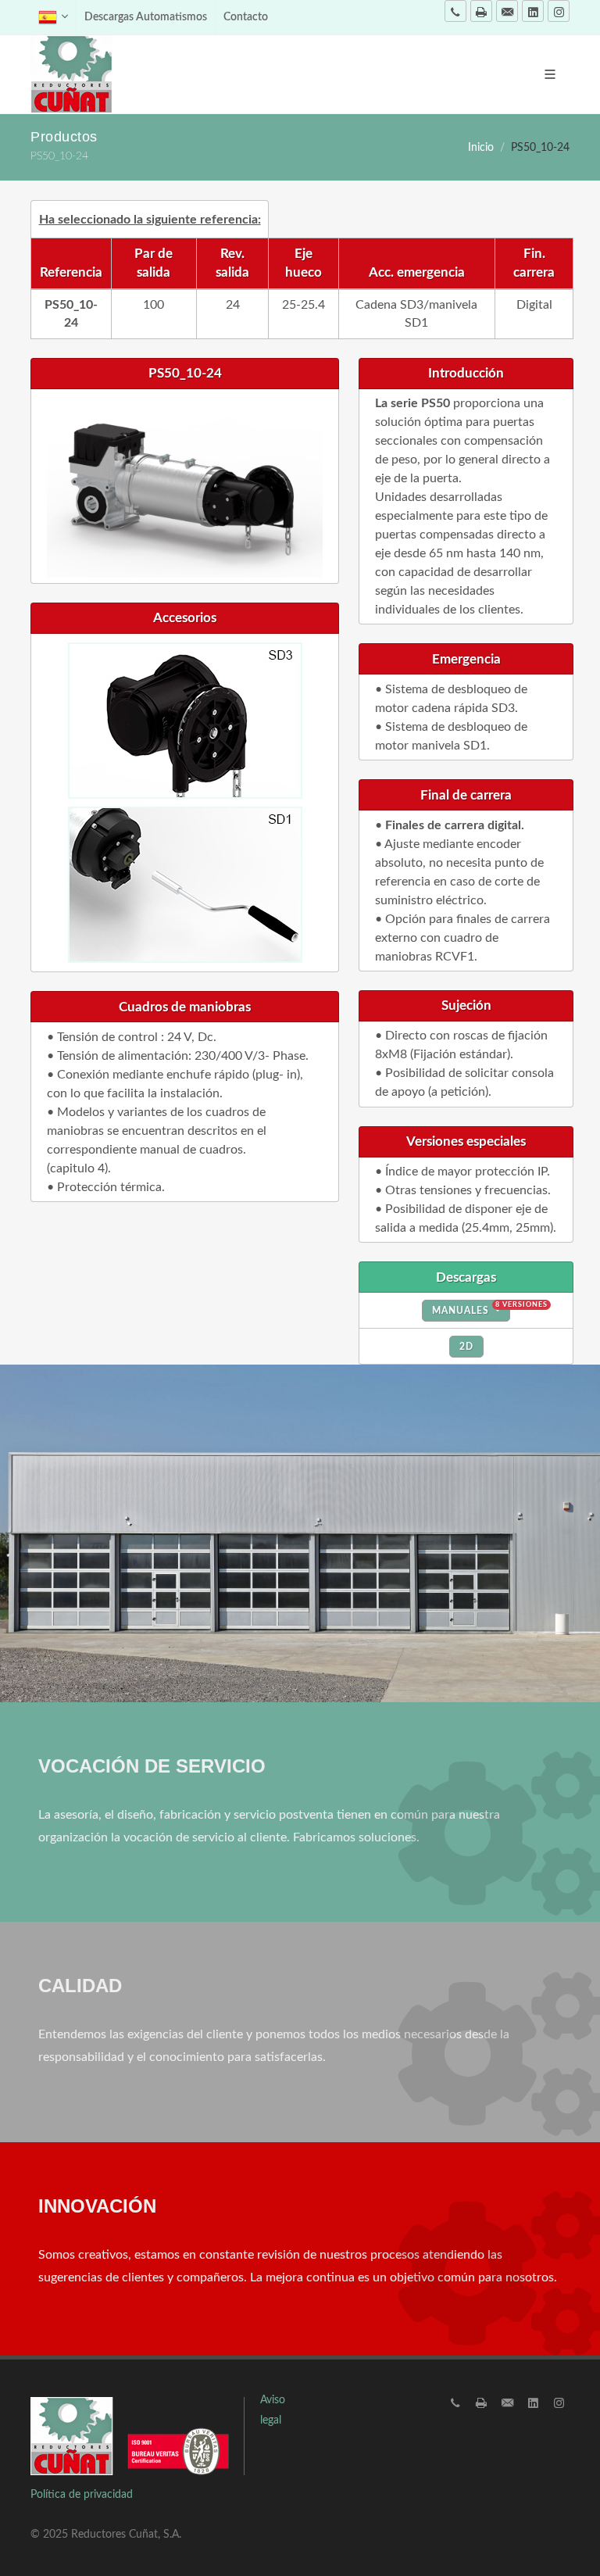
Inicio (481, 147)
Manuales (471, 1308)
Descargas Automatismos (146, 17)
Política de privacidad (82, 2495)
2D (466, 1347)
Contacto (246, 17)
